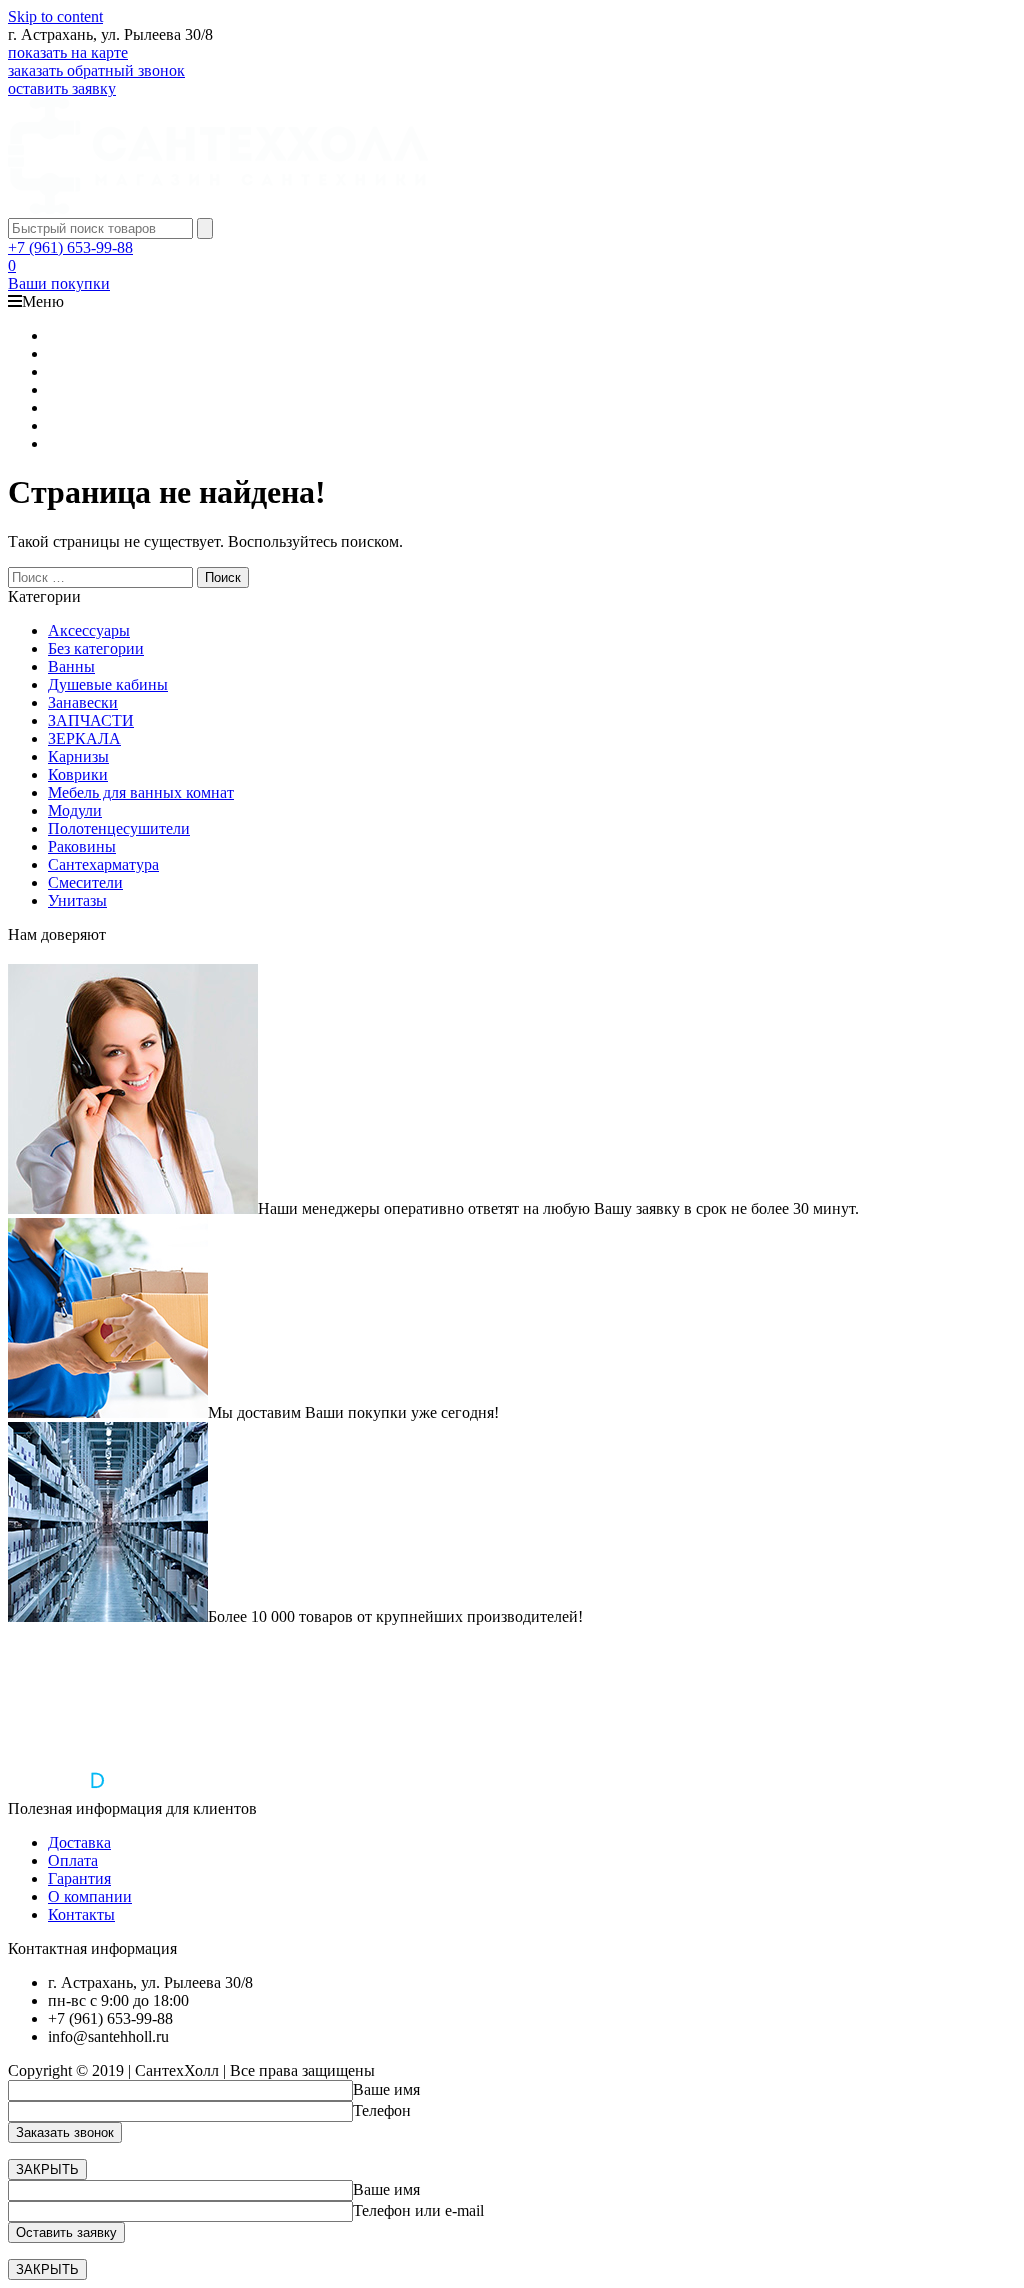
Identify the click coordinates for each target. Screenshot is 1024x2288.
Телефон (382, 2110)
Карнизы (78, 756)
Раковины (82, 846)
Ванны (71, 666)
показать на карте (68, 52)
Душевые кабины (108, 684)
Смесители (85, 882)
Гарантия (79, 1878)
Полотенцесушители (119, 828)
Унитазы (77, 900)
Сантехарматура (103, 864)
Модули (75, 810)
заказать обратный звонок (96, 70)
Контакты (81, 1914)
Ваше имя (386, 2089)
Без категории (96, 648)
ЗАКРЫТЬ (47, 2169)
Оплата (73, 1860)
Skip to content (55, 16)
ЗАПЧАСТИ (91, 720)
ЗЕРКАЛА (84, 738)
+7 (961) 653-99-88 (70, 247)
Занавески (83, 702)
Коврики (78, 774)
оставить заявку (62, 88)
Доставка (79, 1842)
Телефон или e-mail (418, 2210)
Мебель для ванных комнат (141, 792)
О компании (90, 1896)
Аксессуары (89, 630)
